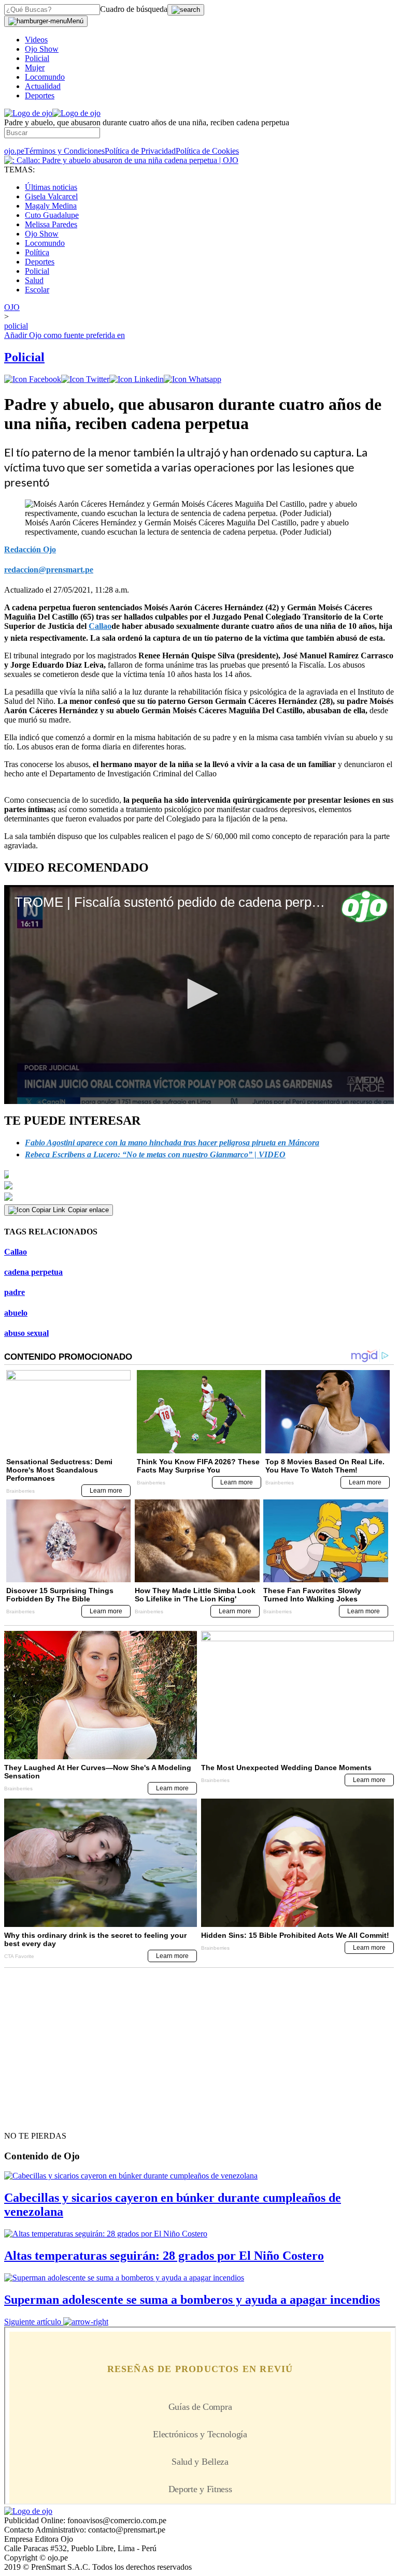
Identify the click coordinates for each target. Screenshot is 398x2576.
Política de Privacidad (140, 151)
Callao (16, 1252)
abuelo (16, 1313)
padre (15, 1292)
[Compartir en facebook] (33, 379)
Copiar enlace (88, 1210)
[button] (199, 994)
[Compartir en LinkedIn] (137, 379)
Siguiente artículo (33, 2322)
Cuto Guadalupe (52, 215)
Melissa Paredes (51, 224)
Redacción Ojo (30, 549)
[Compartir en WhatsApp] (193, 379)
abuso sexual (26, 1333)
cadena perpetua (33, 1272)
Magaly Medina (51, 206)
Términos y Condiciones (65, 151)
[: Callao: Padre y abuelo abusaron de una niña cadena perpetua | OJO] (121, 160)
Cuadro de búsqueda (134, 9)
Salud (34, 280)
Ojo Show (42, 49)
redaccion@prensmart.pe (49, 570)
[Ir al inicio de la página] (28, 2117)
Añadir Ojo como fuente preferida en (65, 335)
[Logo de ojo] (28, 113)
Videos (36, 40)
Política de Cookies (207, 151)
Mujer (35, 68)
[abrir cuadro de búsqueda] (186, 10)
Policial (37, 58)
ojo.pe (14, 151)
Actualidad (43, 86)
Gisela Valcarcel (51, 196)
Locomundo (45, 77)
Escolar (37, 290)
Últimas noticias (51, 187)
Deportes (40, 95)
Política (37, 252)
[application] (199, 995)
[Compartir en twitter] (85, 379)
